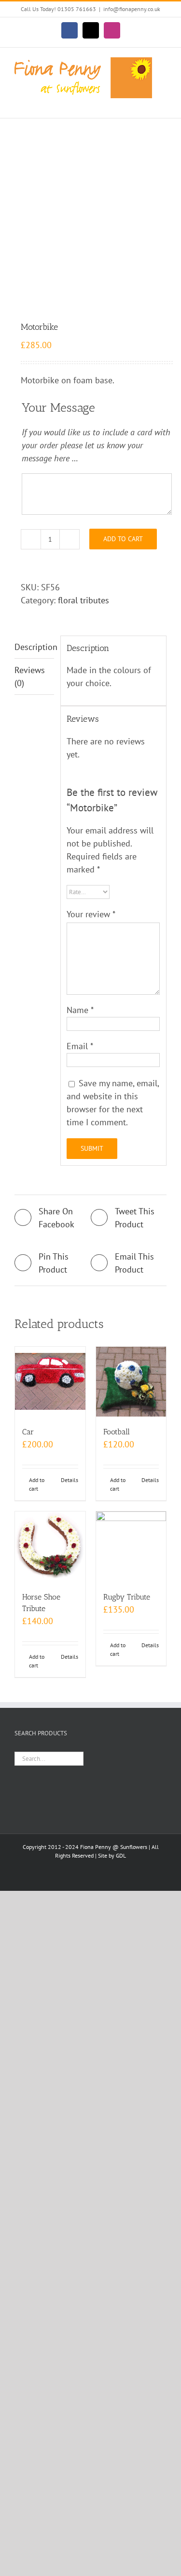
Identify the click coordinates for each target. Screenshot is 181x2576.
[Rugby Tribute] (131, 1547)
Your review (91, 914)
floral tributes (84, 600)
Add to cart (123, 539)
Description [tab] (34, 647)
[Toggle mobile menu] (163, 103)
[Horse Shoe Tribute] (50, 1547)
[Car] (50, 1382)
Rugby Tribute (127, 1597)
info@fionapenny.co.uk (132, 9)
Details (70, 1480)
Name (80, 1010)
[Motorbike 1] (90, 221)
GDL (121, 1855)
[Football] (131, 1382)
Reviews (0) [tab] (30, 677)
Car (28, 1432)
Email (80, 1046)
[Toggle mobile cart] (145, 103)
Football (117, 1432)
